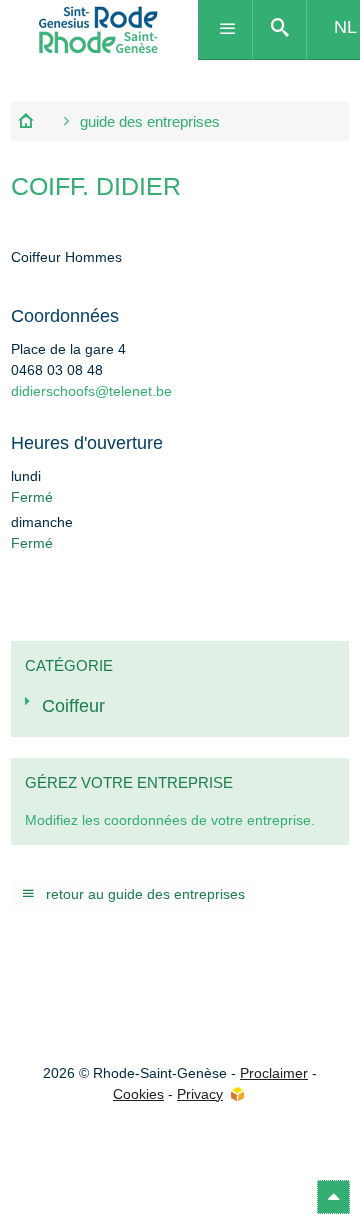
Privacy (200, 1094)
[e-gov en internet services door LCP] (237, 1094)
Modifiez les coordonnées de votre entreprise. (170, 820)
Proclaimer (274, 1073)
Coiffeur (73, 706)
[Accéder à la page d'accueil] (99, 30)
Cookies (138, 1094)
